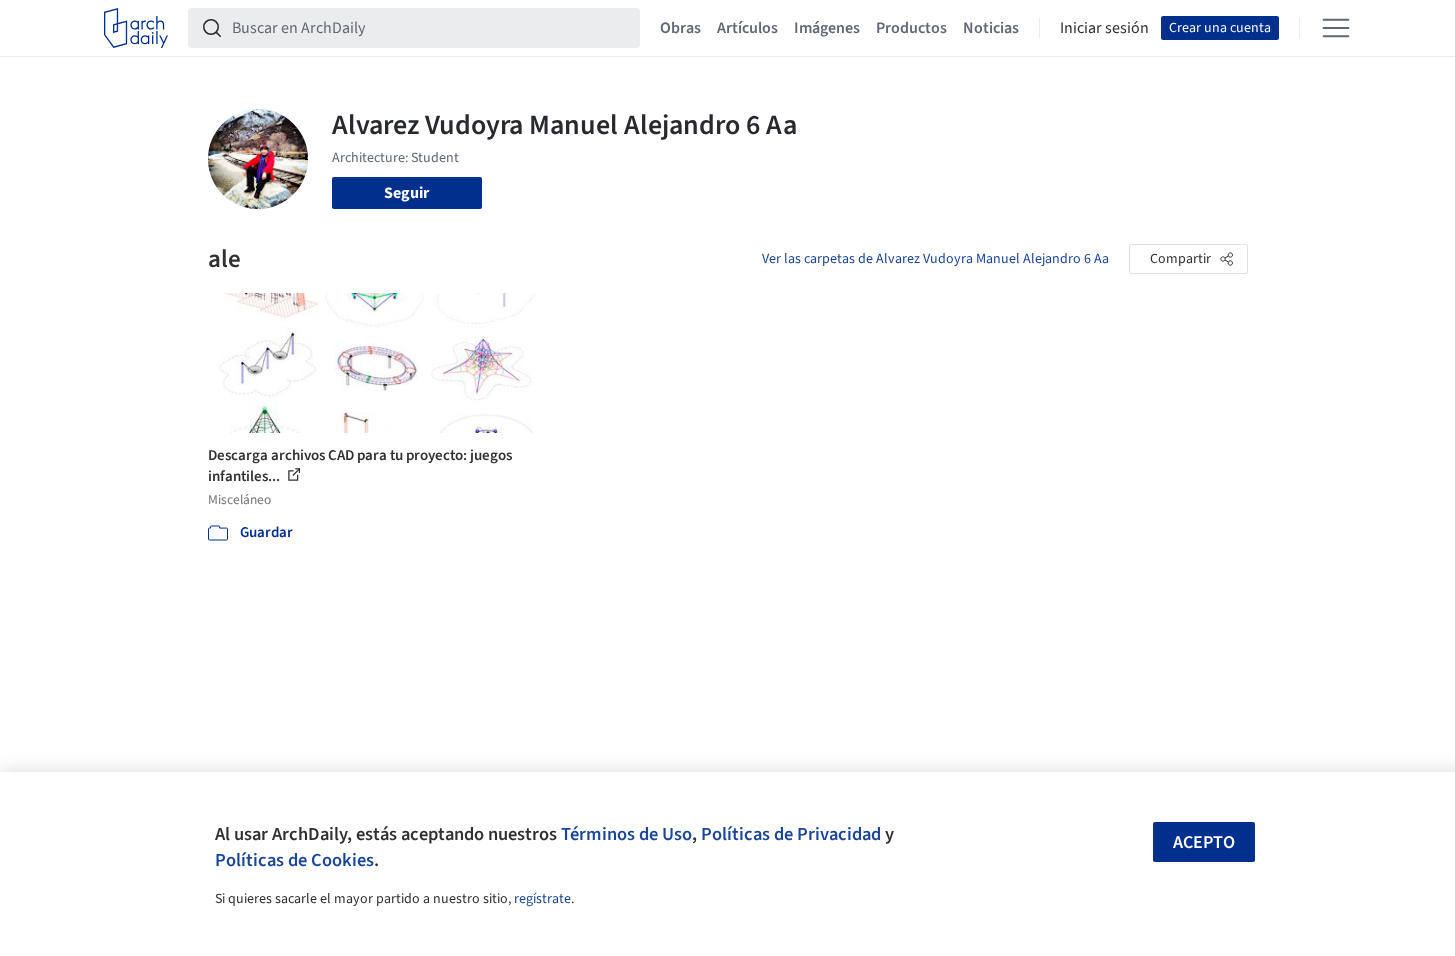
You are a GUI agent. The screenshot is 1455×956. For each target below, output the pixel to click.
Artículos (747, 28)
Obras (680, 28)
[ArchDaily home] (136, 28)
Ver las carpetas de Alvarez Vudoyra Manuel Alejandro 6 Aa (935, 259)
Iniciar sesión (1104, 28)
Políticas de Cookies (294, 860)
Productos (911, 28)
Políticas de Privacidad (791, 834)
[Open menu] (1336, 28)
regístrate (542, 899)
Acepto (1204, 842)
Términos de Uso (626, 834)
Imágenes (827, 28)
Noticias (991, 28)
